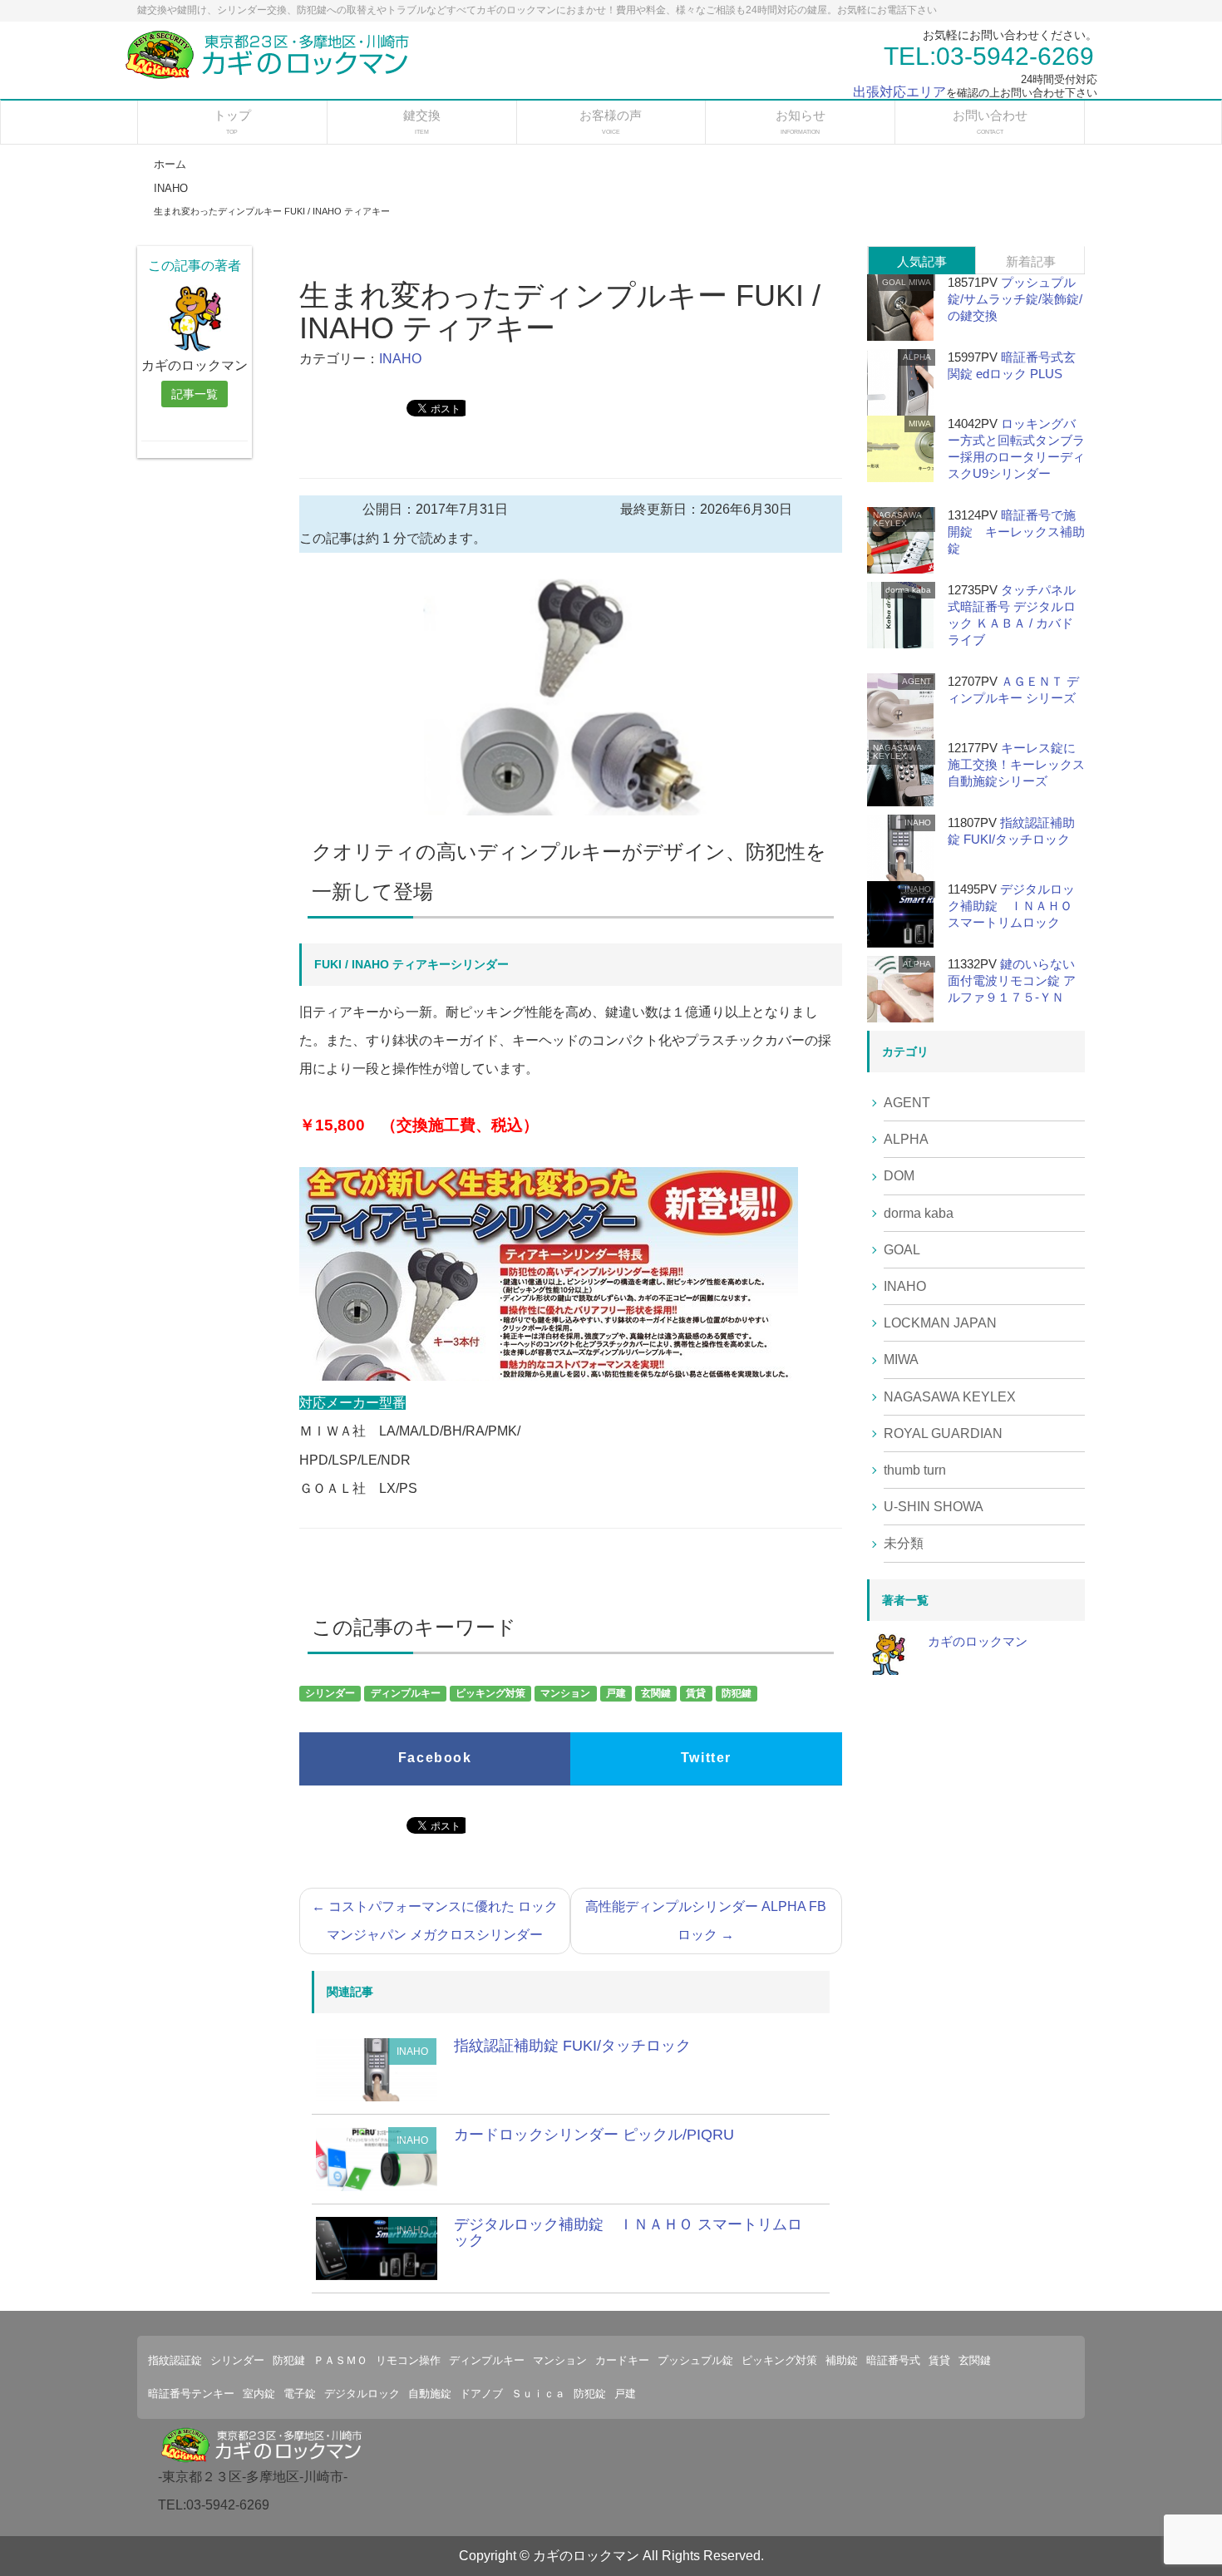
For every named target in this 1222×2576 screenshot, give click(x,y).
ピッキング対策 (490, 1694)
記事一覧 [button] (195, 394)
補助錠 (842, 2360)
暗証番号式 (893, 2360)
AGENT (916, 681)
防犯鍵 (737, 1694)
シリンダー (330, 1694)
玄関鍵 (656, 1694)
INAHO (400, 359)
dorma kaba (908, 590)
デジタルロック (362, 2394)
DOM (899, 1176)
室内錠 (259, 2394)
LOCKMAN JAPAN (940, 1323)
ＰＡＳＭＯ (340, 2360)
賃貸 (696, 1694)
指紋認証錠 (175, 2360)
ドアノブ (481, 2394)
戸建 (616, 1694)
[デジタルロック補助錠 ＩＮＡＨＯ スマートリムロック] (377, 2247)
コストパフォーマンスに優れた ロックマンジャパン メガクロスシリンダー (435, 1921)
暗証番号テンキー (191, 2394)
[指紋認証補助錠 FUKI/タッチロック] (377, 2069)
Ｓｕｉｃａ (538, 2394)
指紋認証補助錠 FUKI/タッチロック (572, 2046)
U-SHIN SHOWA (934, 1507)
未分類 (904, 1543)
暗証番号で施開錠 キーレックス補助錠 (1016, 532)
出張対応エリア (899, 92)
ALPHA (917, 357)
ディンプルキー (406, 1694)
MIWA (920, 282)
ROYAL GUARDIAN (943, 1433)
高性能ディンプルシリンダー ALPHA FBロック (706, 1921)
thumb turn (915, 1470)
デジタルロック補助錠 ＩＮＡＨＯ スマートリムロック (628, 2233)
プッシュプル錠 (695, 2360)
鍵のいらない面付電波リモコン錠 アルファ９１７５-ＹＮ (1012, 980)
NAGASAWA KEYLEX (897, 519)
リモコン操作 (408, 2360)
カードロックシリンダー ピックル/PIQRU (594, 2135)
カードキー (622, 2360)
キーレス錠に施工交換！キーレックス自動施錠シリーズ (1016, 764)
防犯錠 (590, 2394)
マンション (565, 1694)
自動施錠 (430, 2394)
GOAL (894, 282)
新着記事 (1031, 261)
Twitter (706, 1758)
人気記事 (922, 261)
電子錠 (300, 2394)
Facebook (435, 1758)
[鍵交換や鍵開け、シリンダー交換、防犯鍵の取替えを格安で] (271, 54)
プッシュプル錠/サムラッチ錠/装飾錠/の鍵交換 (1015, 299)
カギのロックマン (978, 1641)
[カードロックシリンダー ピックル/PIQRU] (377, 2158)
